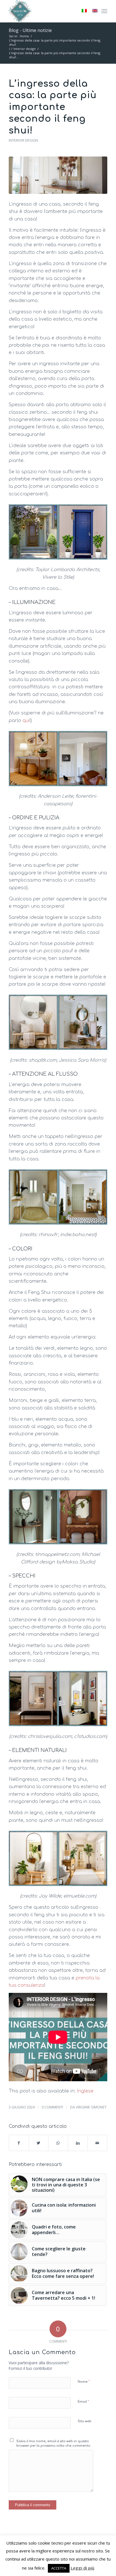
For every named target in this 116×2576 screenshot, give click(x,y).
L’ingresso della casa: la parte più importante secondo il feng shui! (53, 107)
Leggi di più (82, 2568)
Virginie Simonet (91, 2107)
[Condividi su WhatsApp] (58, 2143)
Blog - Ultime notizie (30, 30)
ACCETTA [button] (59, 2568)
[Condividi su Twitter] (39, 2143)
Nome (84, 2382)
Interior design (23, 140)
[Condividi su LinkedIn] (78, 2143)
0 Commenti (52, 2107)
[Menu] (104, 11)
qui (26, 721)
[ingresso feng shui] (58, 175)
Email (83, 2402)
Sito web (85, 2421)
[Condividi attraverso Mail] (97, 2143)
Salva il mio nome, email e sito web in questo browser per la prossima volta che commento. (54, 2444)
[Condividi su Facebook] (19, 2143)
